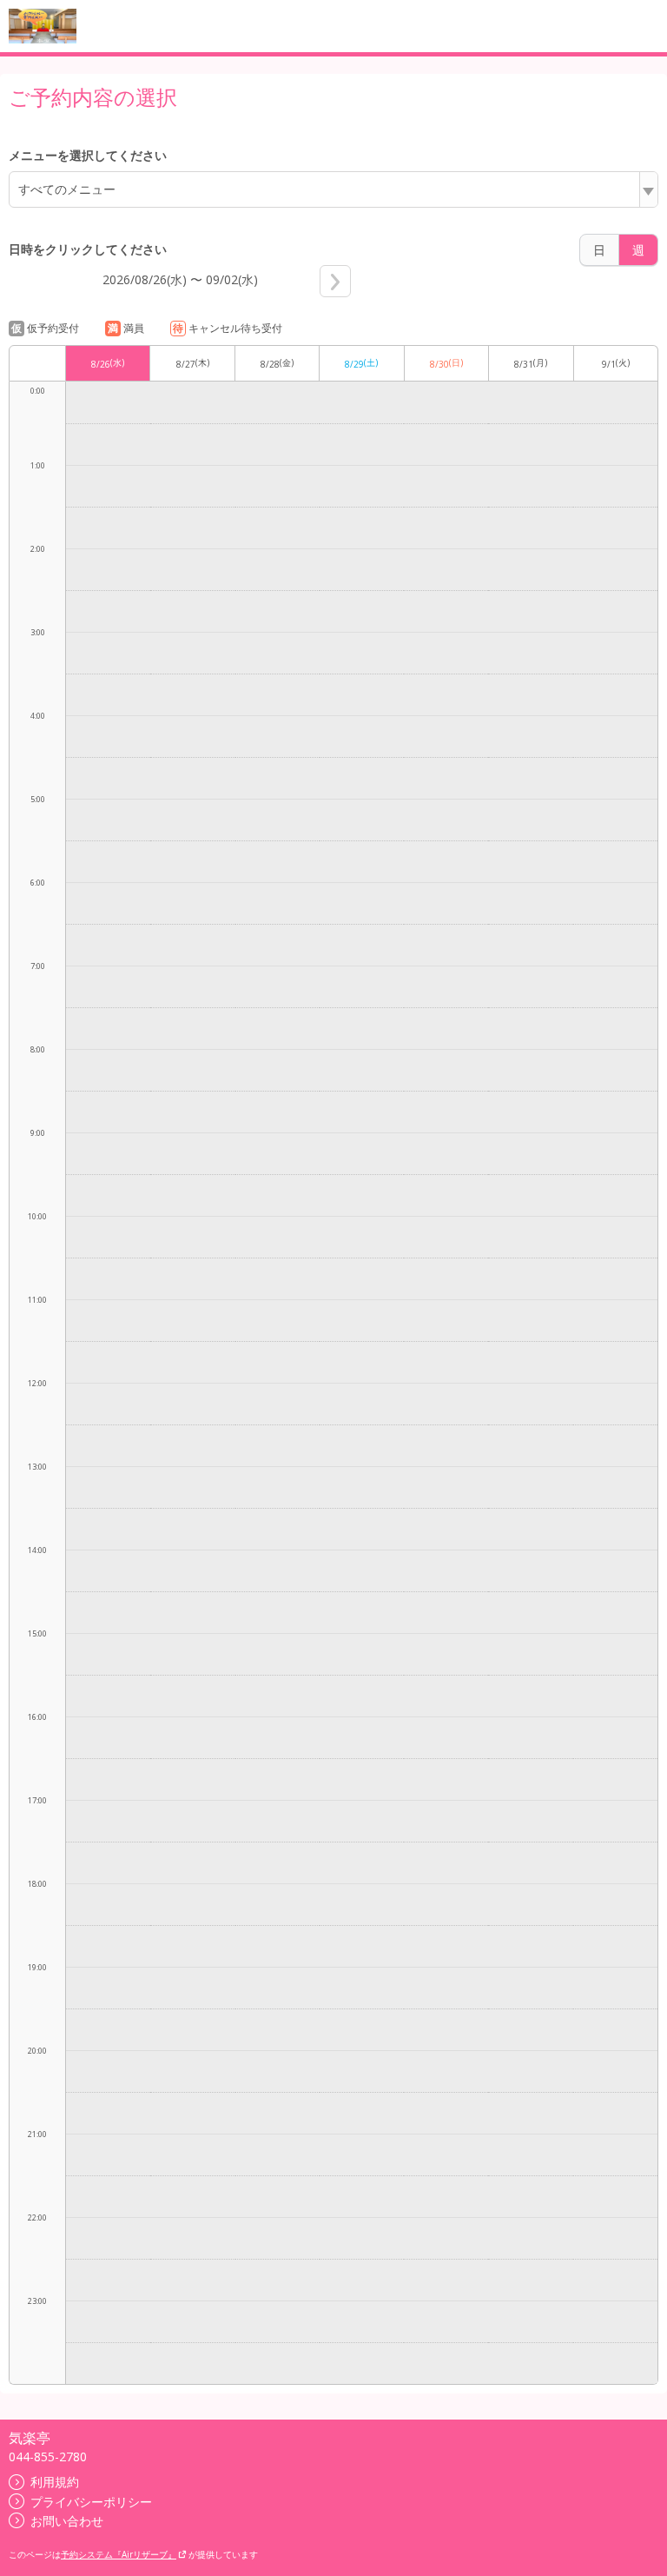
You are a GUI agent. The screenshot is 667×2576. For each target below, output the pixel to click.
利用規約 (55, 2482)
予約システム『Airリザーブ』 (119, 2554)
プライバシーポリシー (91, 2502)
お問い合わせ (67, 2521)
